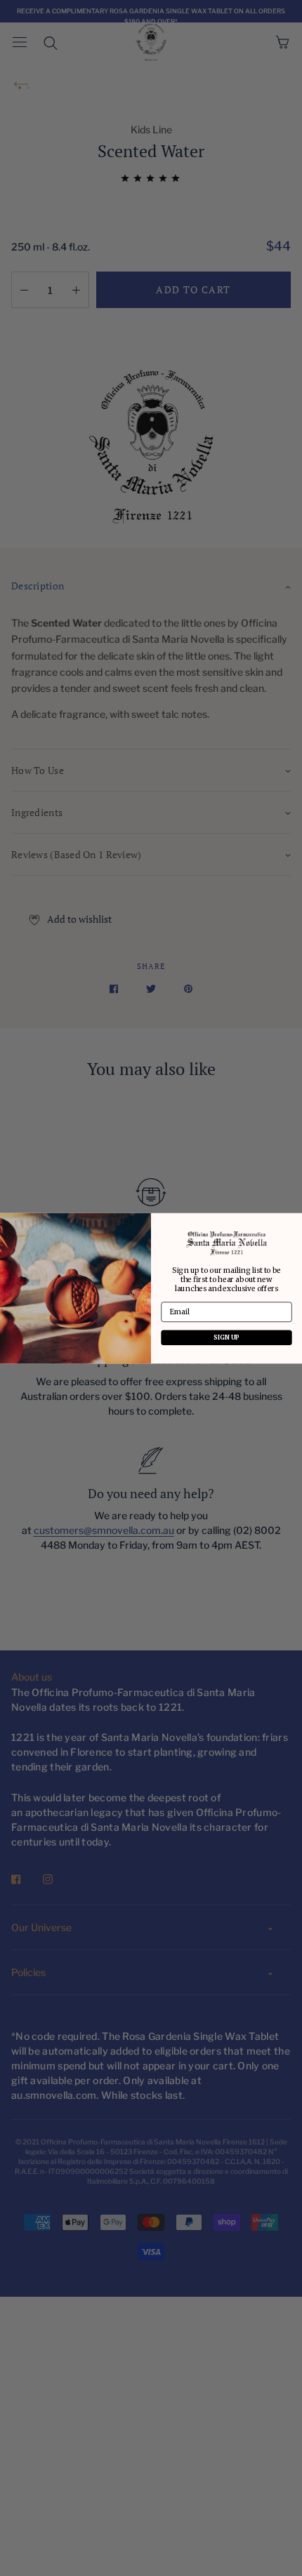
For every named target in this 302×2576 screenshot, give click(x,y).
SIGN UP (226, 1337)
